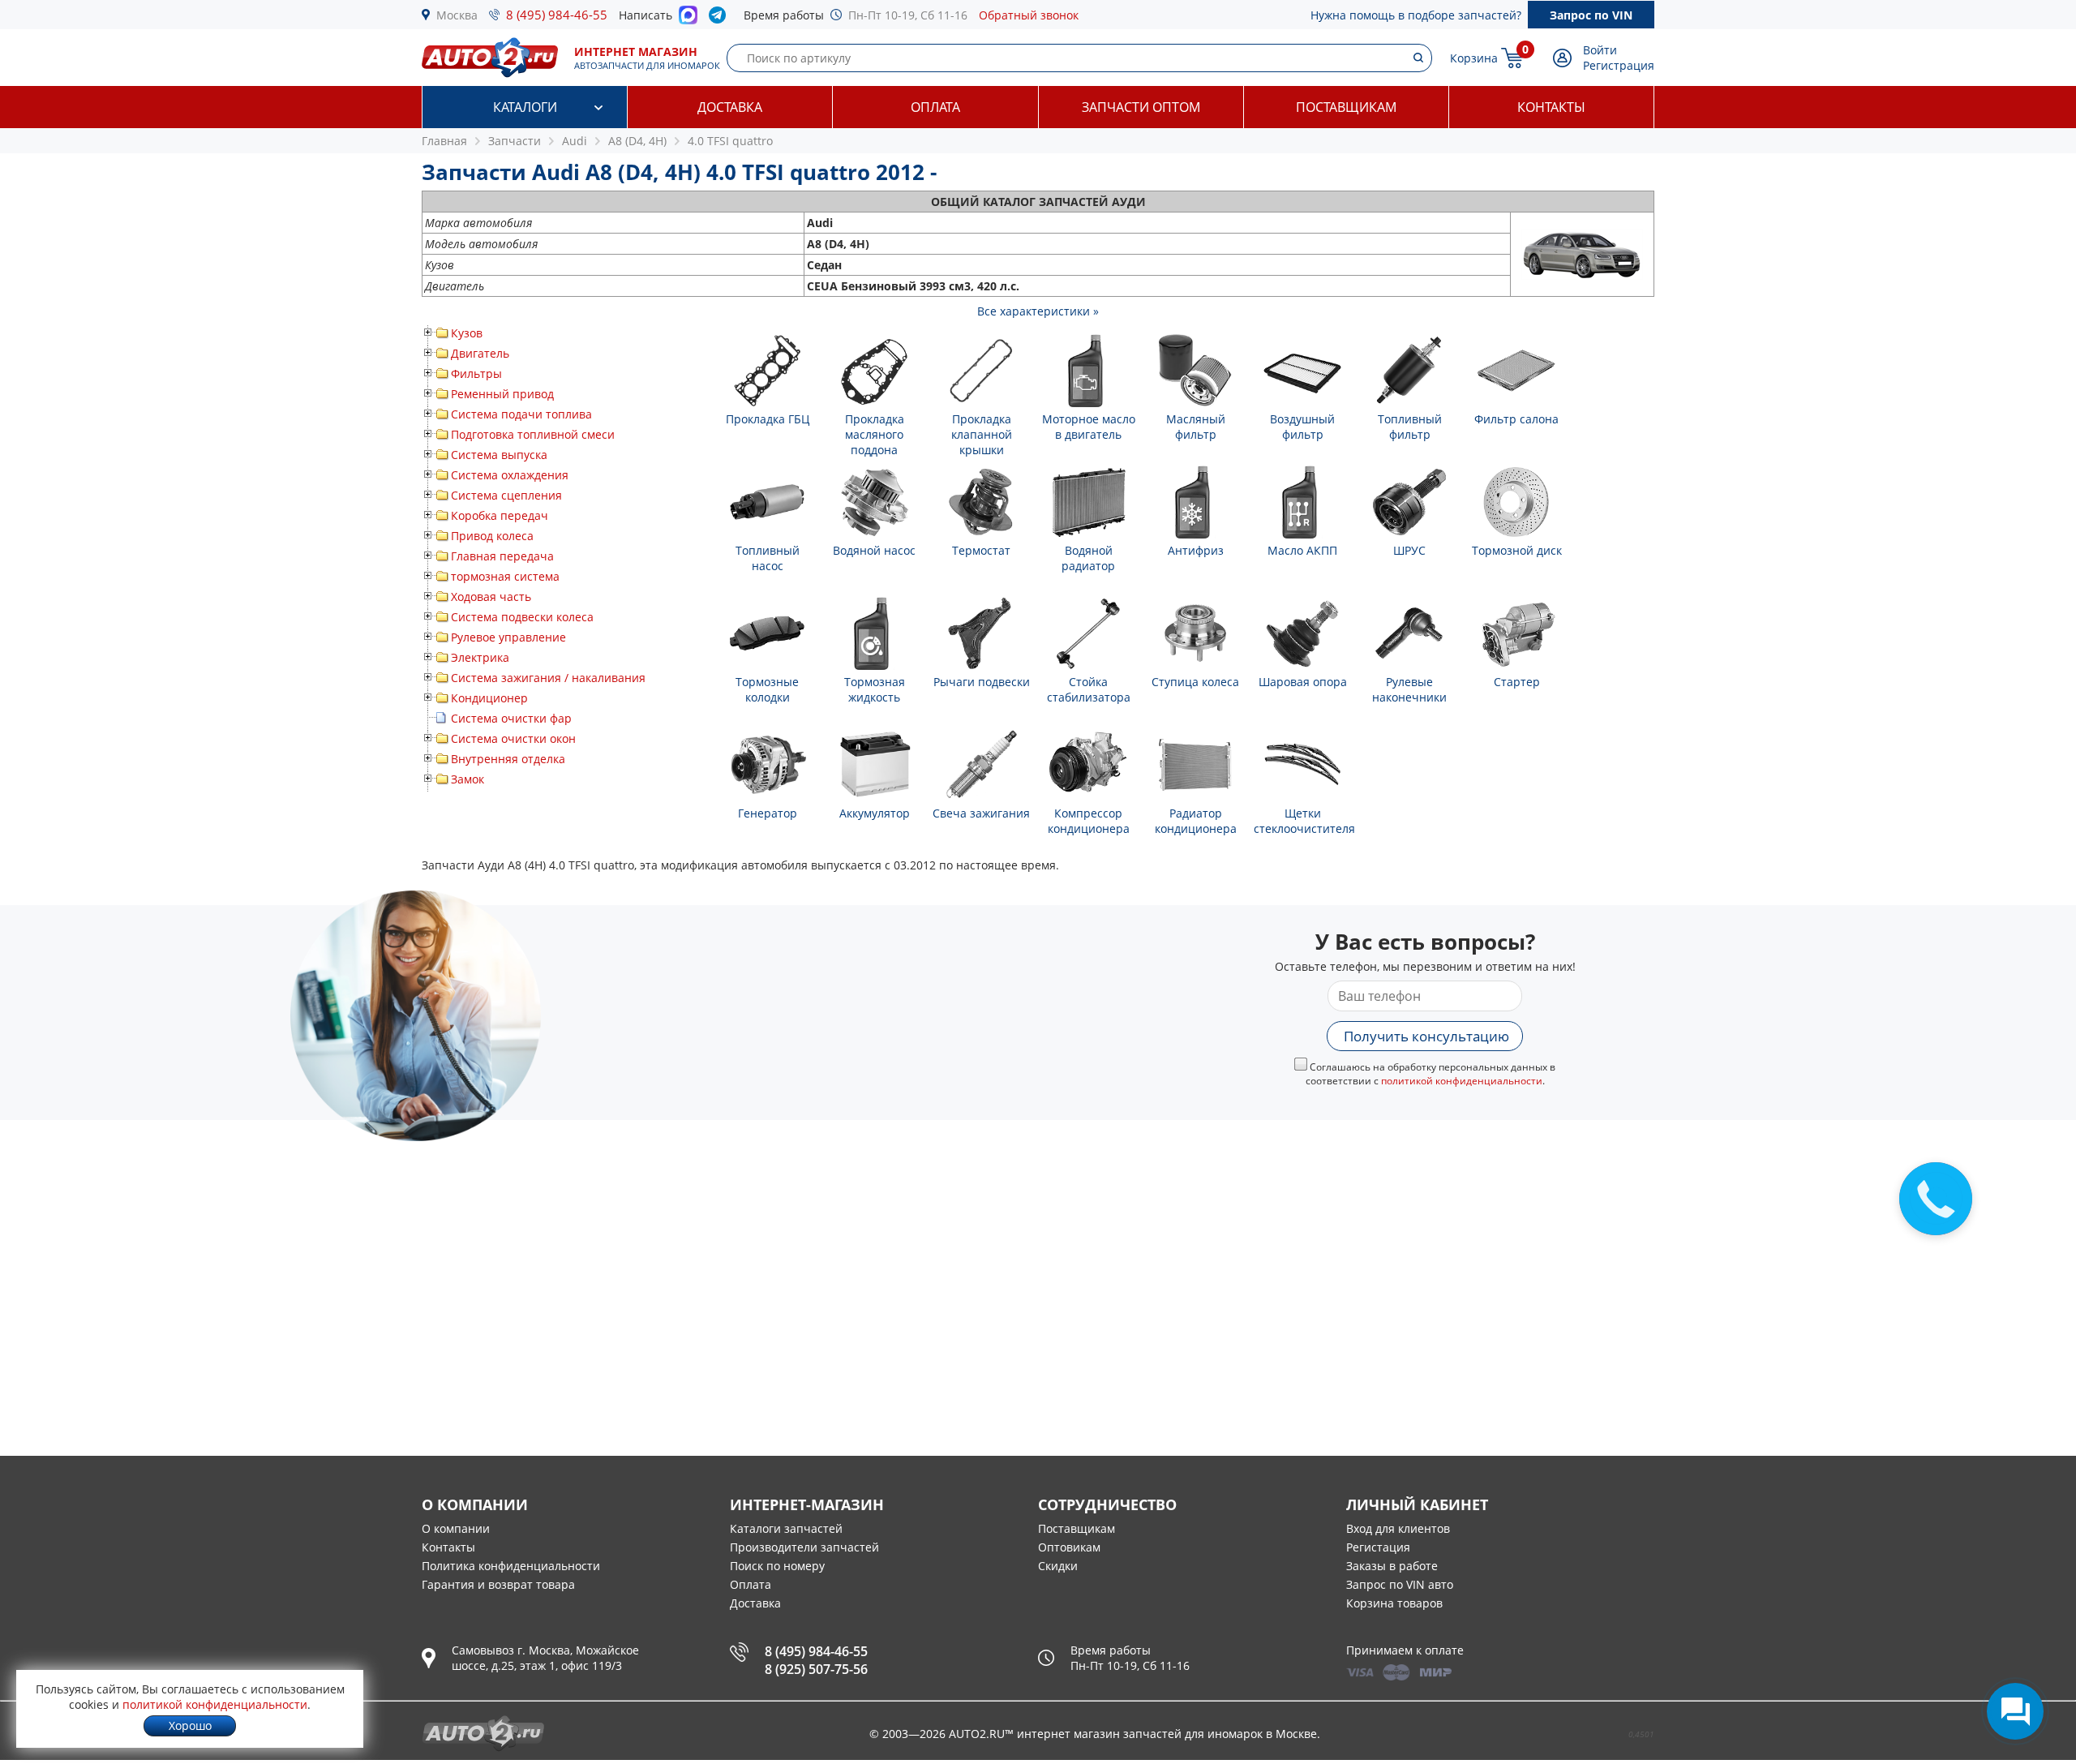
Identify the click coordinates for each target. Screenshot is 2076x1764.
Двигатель (480, 353)
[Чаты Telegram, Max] (2015, 1711)
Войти (1600, 50)
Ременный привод (502, 394)
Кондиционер (489, 698)
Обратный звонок (1029, 15)
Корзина (1474, 58)
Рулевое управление (508, 637)
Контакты (1551, 107)
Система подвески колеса (522, 617)
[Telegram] (721, 19)
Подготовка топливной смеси (533, 434)
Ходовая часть (491, 597)
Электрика (480, 657)
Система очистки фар (511, 718)
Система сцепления (506, 495)
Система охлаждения (510, 475)
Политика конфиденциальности (511, 1566)
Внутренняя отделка (508, 759)
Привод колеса (492, 536)
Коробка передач (500, 515)
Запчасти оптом (1141, 107)
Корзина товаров (1394, 1603)
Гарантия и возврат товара (498, 1584)
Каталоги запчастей (786, 1528)
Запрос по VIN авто (1400, 1584)
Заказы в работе (1392, 1566)
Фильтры (476, 373)
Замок (468, 779)
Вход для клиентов (1398, 1528)
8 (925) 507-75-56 (816, 1669)
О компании (456, 1528)
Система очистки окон (513, 738)
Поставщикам (1346, 107)
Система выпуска (499, 455)
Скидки (1058, 1566)
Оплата (935, 107)
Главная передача (502, 556)
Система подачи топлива (521, 414)
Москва (457, 15)
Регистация (1378, 1547)
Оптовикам (1069, 1547)
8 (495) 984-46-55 (557, 15)
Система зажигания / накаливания (548, 678)
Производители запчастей (804, 1547)
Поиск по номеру (777, 1566)
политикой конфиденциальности (1462, 1081)
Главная (444, 141)
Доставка (730, 107)
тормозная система (505, 576)
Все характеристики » (1038, 311)
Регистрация (1619, 65)
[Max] (688, 19)
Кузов (467, 333)
